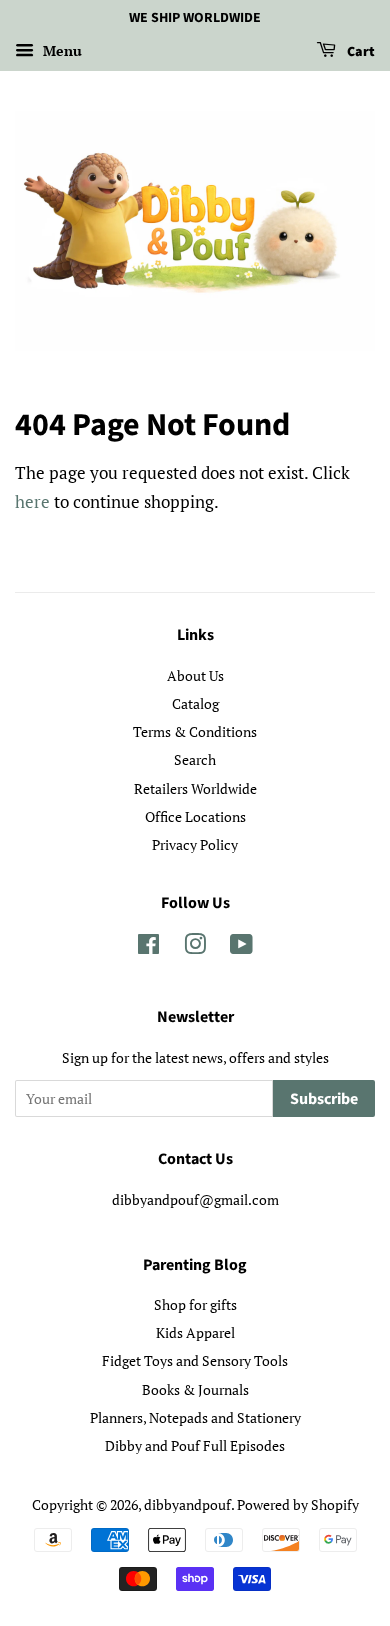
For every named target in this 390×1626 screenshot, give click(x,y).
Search (195, 759)
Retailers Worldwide (195, 788)
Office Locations (195, 816)
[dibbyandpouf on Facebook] (148, 947)
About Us (195, 675)
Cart (359, 52)
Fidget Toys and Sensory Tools (195, 1360)
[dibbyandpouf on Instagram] (195, 947)
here (32, 501)
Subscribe (324, 1099)
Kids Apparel (195, 1332)
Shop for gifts (195, 1304)
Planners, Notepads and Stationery (195, 1417)
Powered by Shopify (298, 1504)
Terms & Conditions (195, 731)
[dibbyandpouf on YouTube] (241, 947)
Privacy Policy (195, 844)
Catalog (195, 703)
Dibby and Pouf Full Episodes (195, 1445)
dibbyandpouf (187, 1504)
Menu (60, 50)
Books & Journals (195, 1389)
